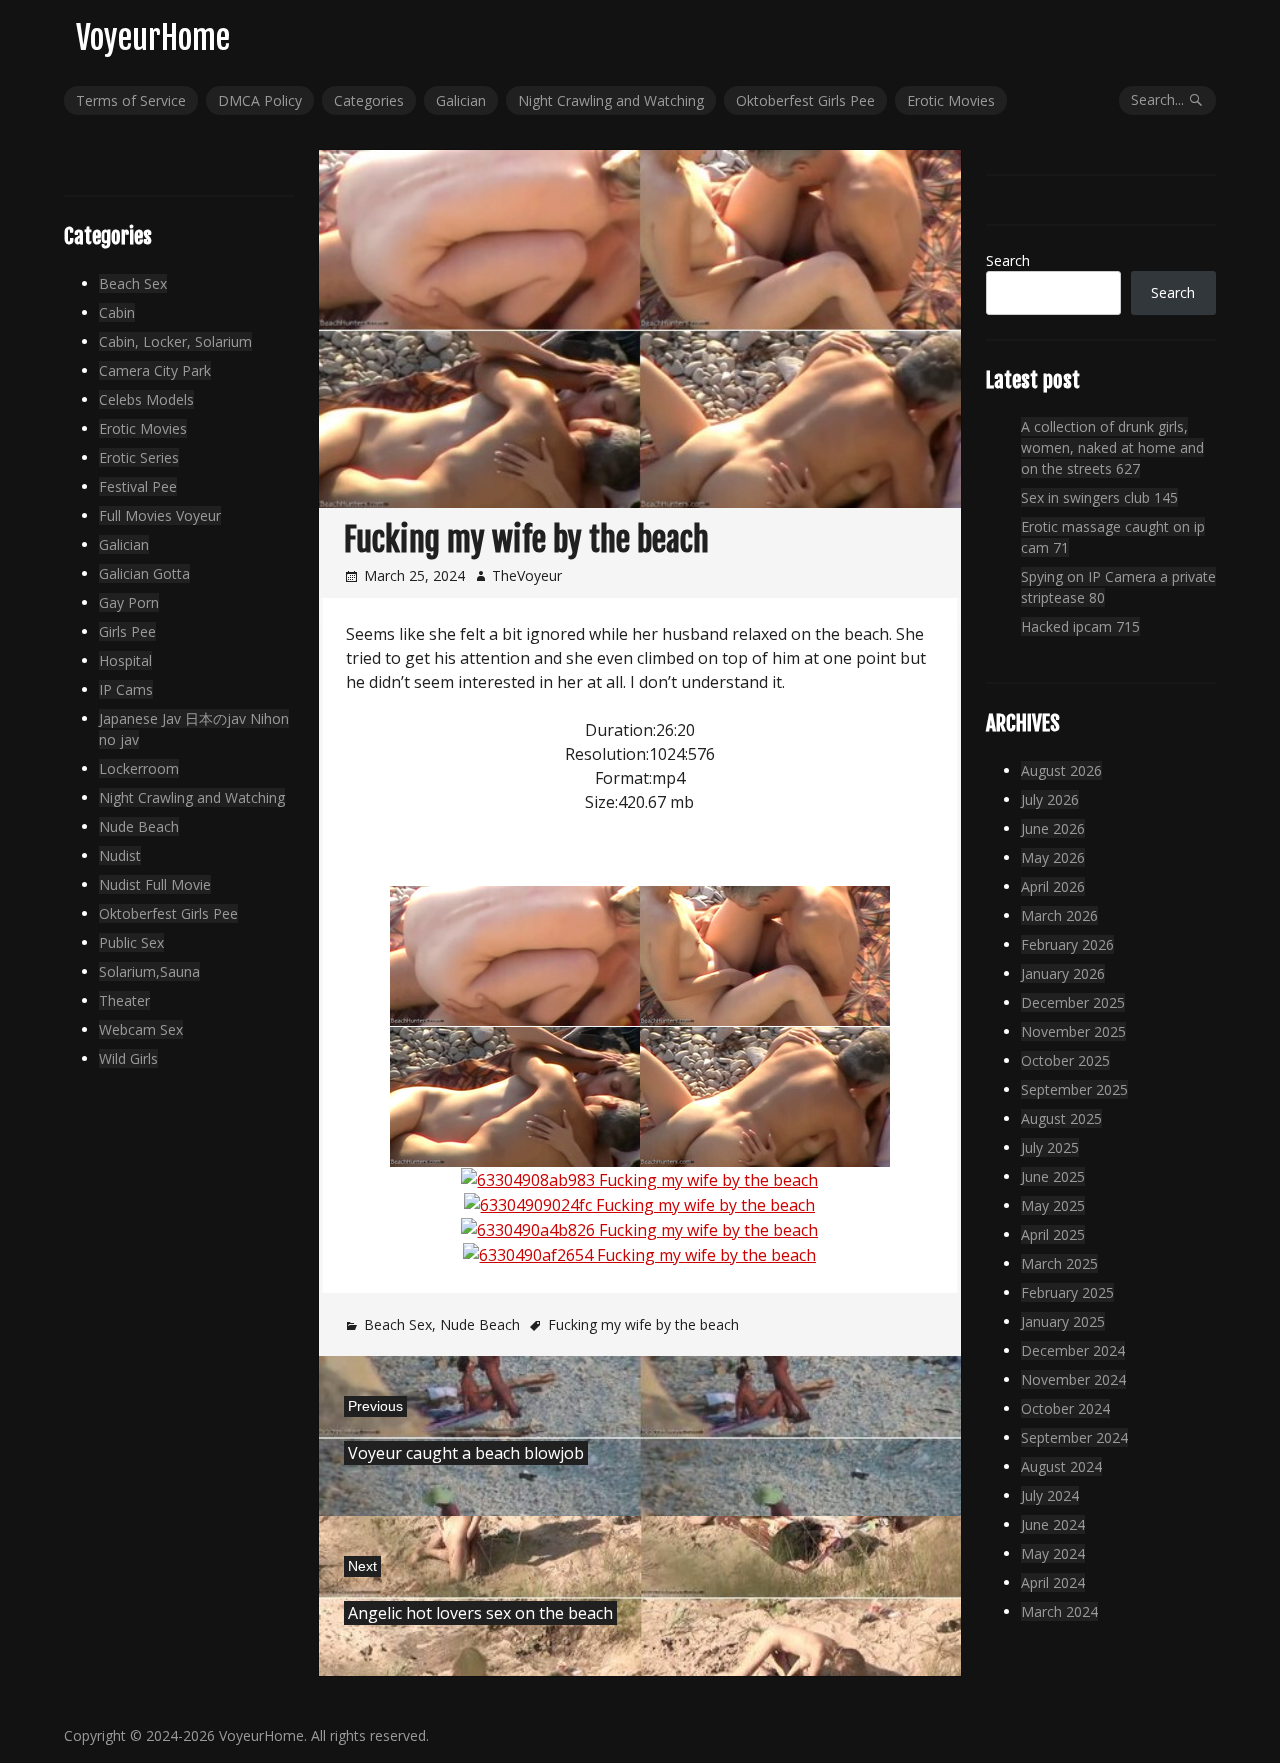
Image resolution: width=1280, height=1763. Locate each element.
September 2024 (1074, 1437)
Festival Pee (138, 486)
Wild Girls (128, 1058)
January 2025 (1063, 1321)
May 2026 (1053, 857)
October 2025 (1065, 1060)
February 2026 (1067, 944)
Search (1008, 260)
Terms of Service (131, 100)
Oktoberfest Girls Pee (805, 100)
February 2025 (1067, 1292)
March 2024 (1059, 1611)
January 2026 (1063, 973)
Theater (124, 1000)
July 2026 (1050, 799)
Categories (369, 100)
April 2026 (1053, 886)
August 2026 (1061, 770)
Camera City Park (155, 370)
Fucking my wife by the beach (643, 1324)
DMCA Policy (260, 100)
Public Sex (131, 942)
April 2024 (1053, 1582)
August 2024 (1061, 1466)
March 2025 (1059, 1263)
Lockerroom (139, 768)
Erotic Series (139, 457)
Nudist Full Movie (155, 884)
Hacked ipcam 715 (1080, 626)
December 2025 (1073, 1002)
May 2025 (1053, 1205)
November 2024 (1073, 1379)
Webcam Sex (141, 1029)
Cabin (117, 312)
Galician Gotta (144, 573)
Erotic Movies (951, 100)
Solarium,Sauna (149, 971)
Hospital (125, 660)
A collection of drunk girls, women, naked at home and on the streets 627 (1112, 447)
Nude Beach (480, 1324)
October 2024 (1065, 1408)
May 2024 (1053, 1553)
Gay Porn (129, 602)
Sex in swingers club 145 (1099, 497)
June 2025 (1053, 1176)
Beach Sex (398, 1324)
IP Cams (126, 689)
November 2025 (1073, 1031)
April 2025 (1053, 1234)
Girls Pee (127, 631)
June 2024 (1053, 1524)
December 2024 (1073, 1350)
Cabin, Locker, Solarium (175, 341)
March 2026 (1059, 915)
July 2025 (1050, 1147)
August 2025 (1061, 1118)
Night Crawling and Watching (611, 100)
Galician (461, 100)
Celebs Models (146, 399)
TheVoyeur (527, 575)
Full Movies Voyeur (160, 515)
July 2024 (1050, 1495)
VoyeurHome (153, 38)
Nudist (120, 855)
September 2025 (1074, 1089)
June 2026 (1053, 828)
